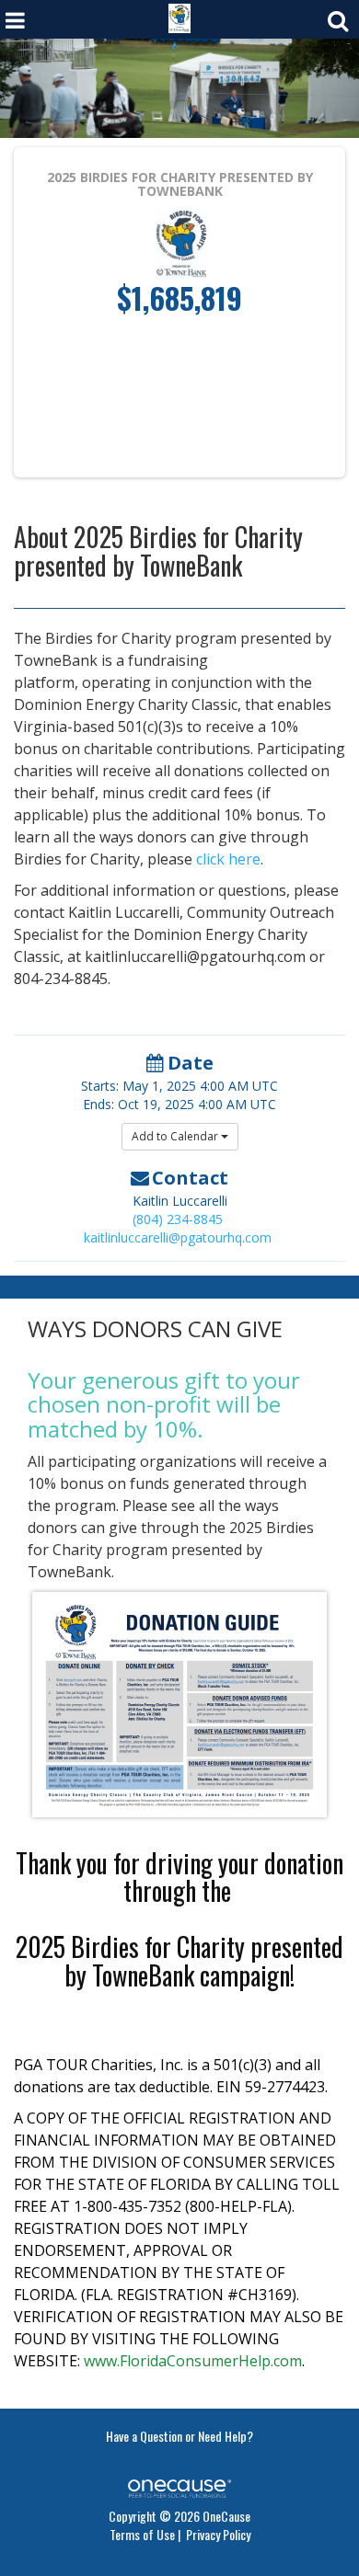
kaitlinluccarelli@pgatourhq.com (178, 1237)
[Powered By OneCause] (179, 2486)
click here (228, 859)
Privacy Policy (218, 2534)
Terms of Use (142, 2534)
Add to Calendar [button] (176, 1136)
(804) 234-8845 (178, 1219)
